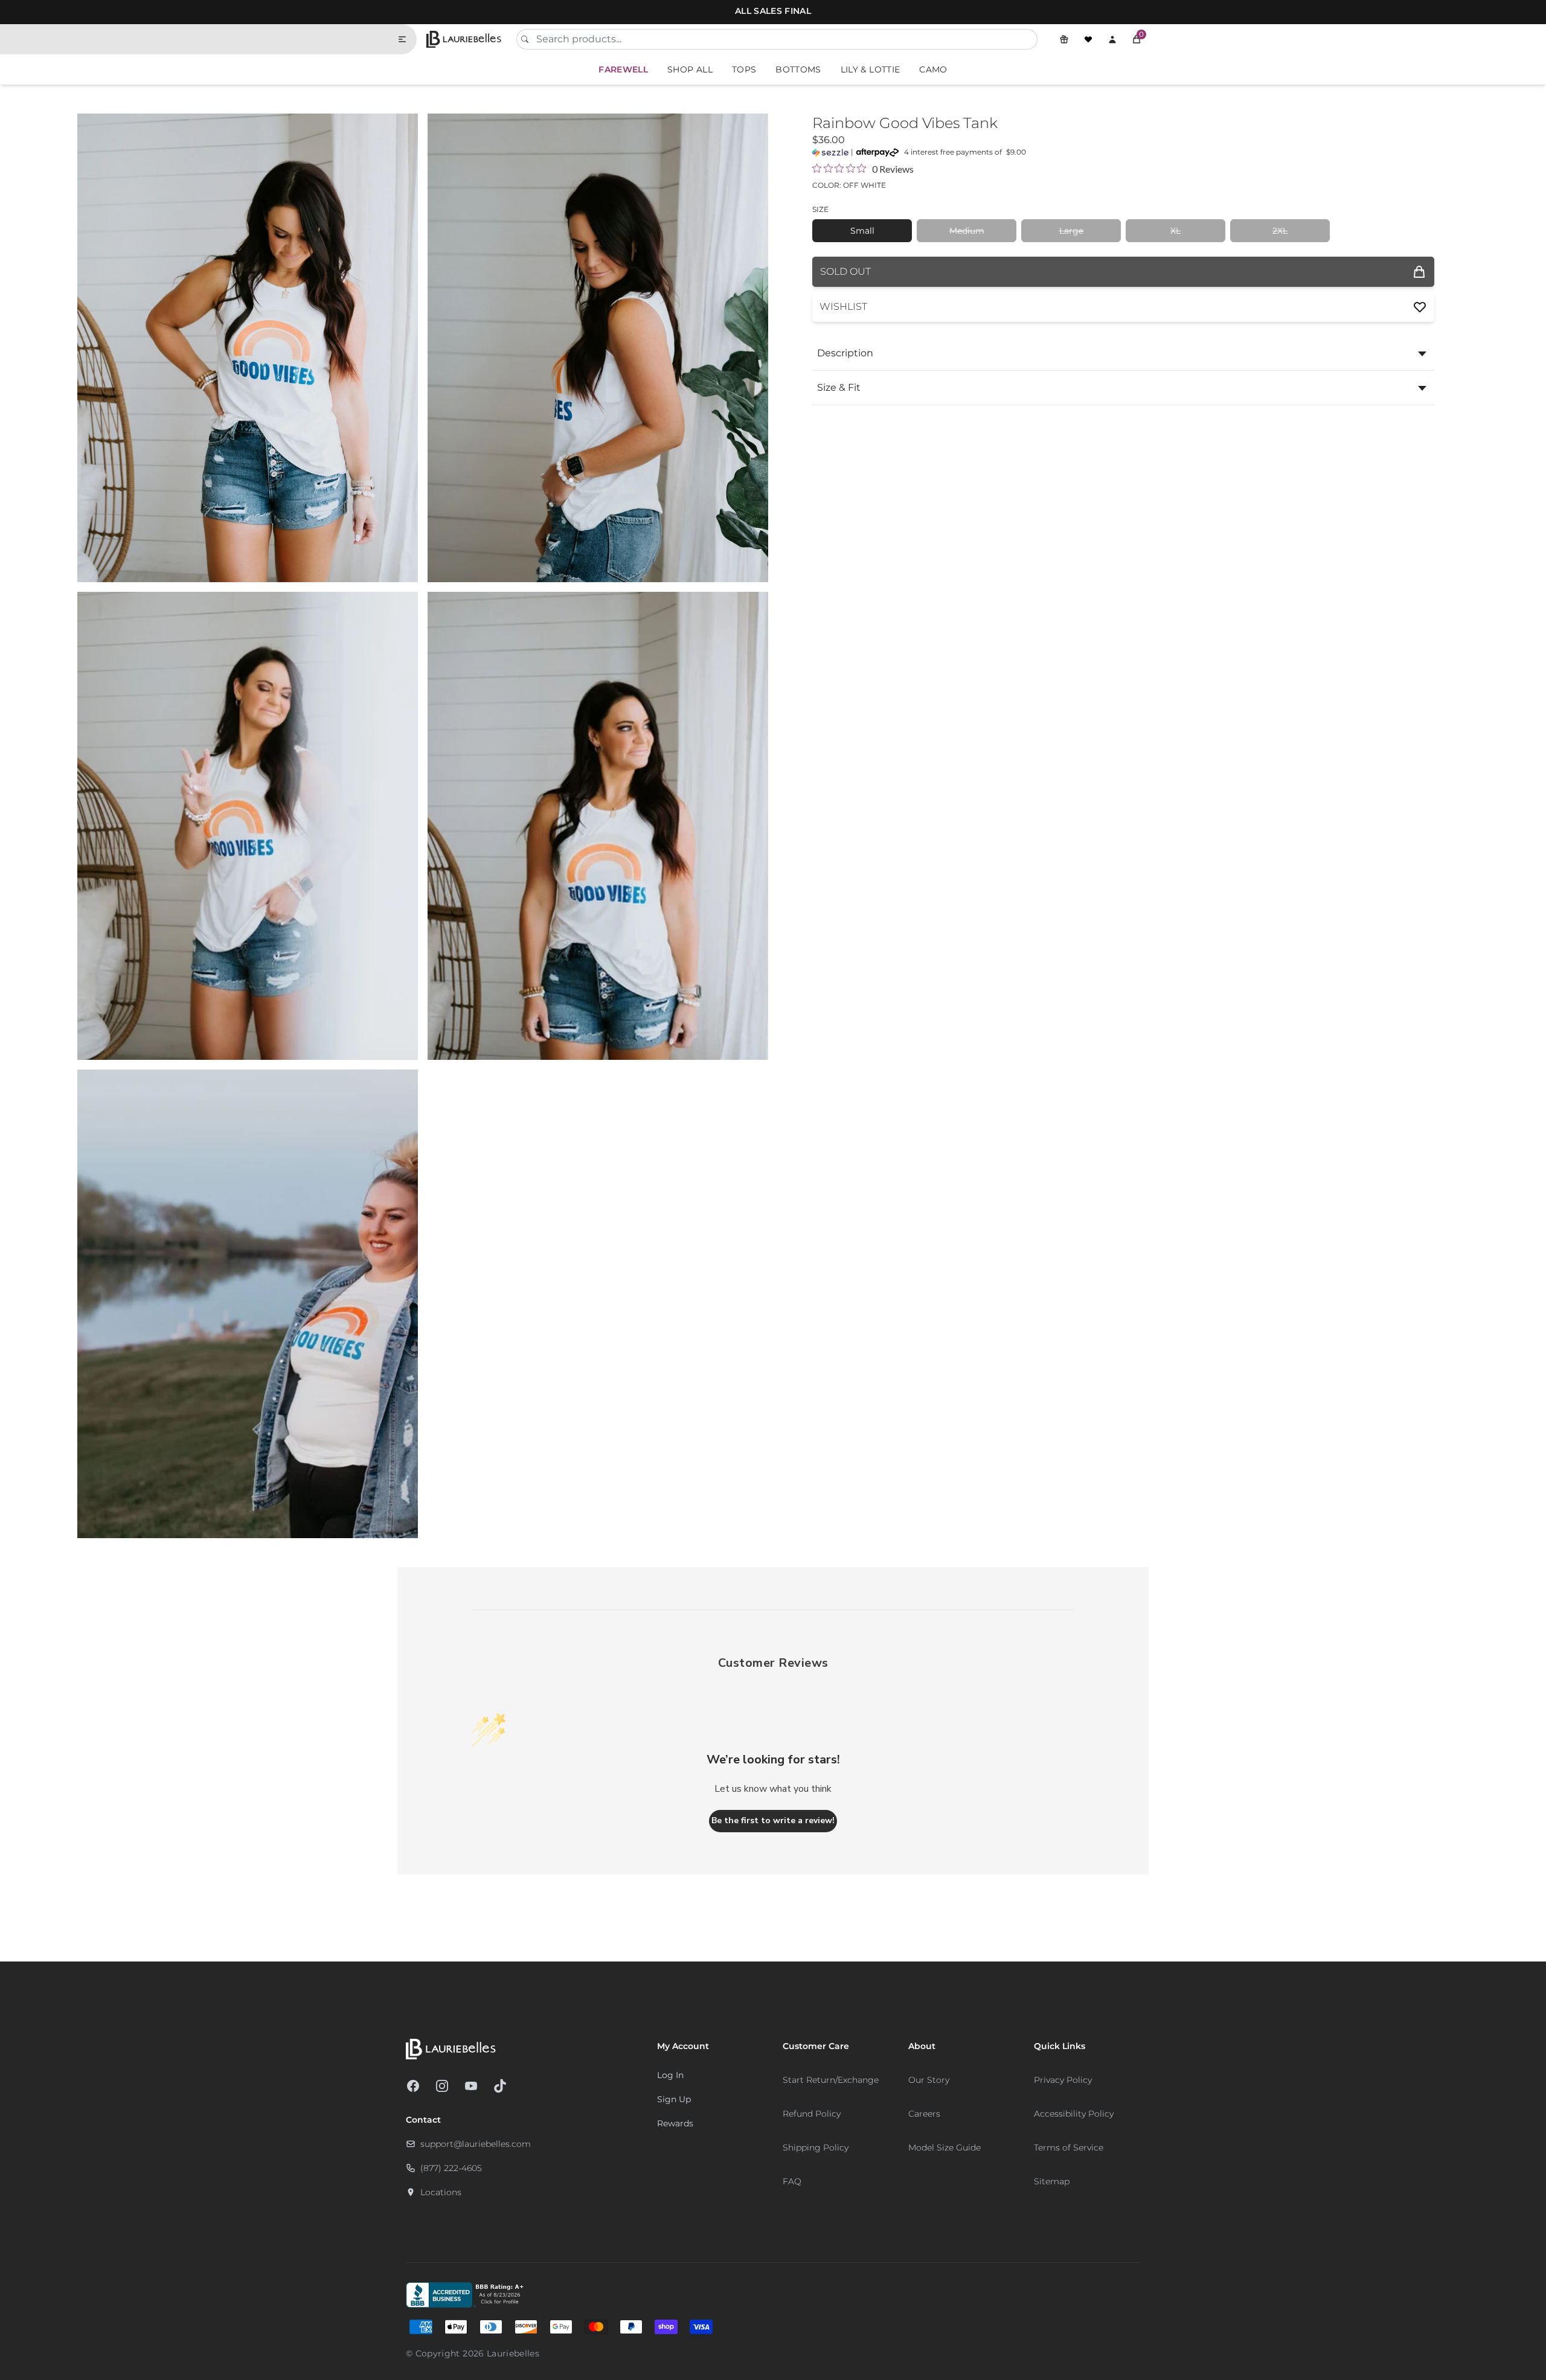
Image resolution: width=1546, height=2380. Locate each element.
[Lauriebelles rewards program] (1064, 39)
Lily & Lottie (871, 69)
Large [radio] (1071, 231)
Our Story (929, 2080)
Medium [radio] (967, 231)
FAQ (792, 2181)
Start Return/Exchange (831, 2080)
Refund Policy (812, 2114)
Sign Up (674, 2099)
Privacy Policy (1063, 2080)
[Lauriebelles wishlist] (1088, 39)
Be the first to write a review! (773, 1820)
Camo (933, 69)
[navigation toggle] (407, 39)
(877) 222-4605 (451, 2168)
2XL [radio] (1280, 231)
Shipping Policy (816, 2147)
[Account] (1112, 39)
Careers (924, 2114)
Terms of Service (1069, 2147)
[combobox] (777, 39)
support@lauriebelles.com (476, 2144)
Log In (670, 2075)
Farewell (623, 69)
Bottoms (798, 69)
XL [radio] (1176, 231)
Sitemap (1052, 2181)
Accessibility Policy (1074, 2114)
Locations (441, 2192)
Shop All (690, 69)
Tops (744, 69)
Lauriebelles (513, 2353)
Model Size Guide (945, 2147)
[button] (1137, 39)
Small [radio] (862, 231)
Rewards (675, 2123)
